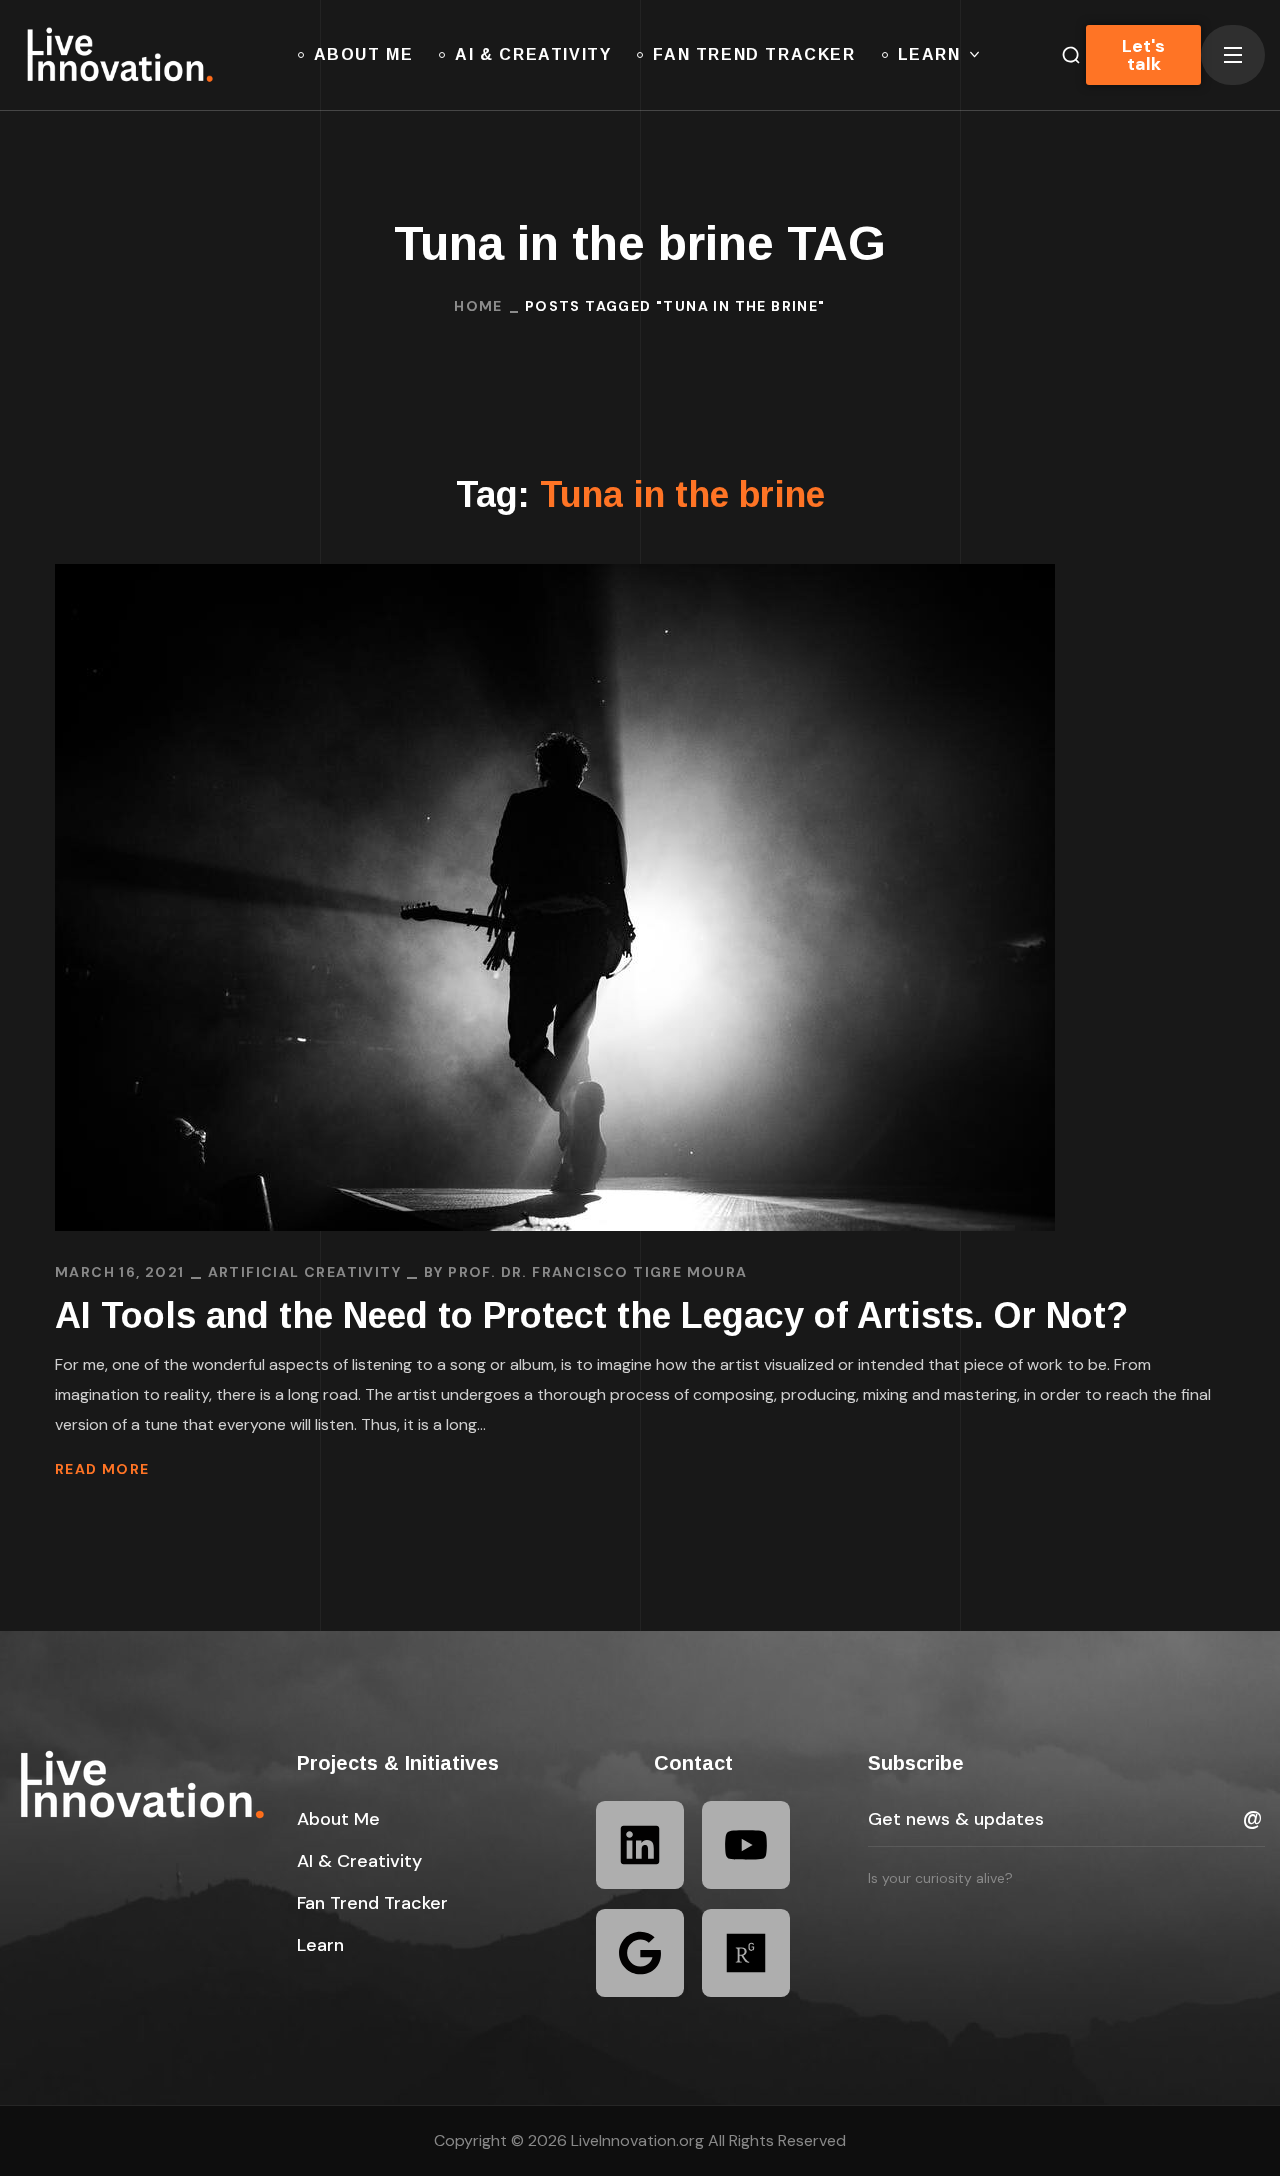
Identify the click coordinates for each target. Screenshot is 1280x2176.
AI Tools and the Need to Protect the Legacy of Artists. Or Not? (591, 1315)
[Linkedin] (640, 1845)
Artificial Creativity (304, 1272)
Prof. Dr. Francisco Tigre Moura (597, 1272)
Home (478, 306)
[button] (338, 1819)
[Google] (640, 1953)
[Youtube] (746, 1845)
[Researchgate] (746, 1953)
